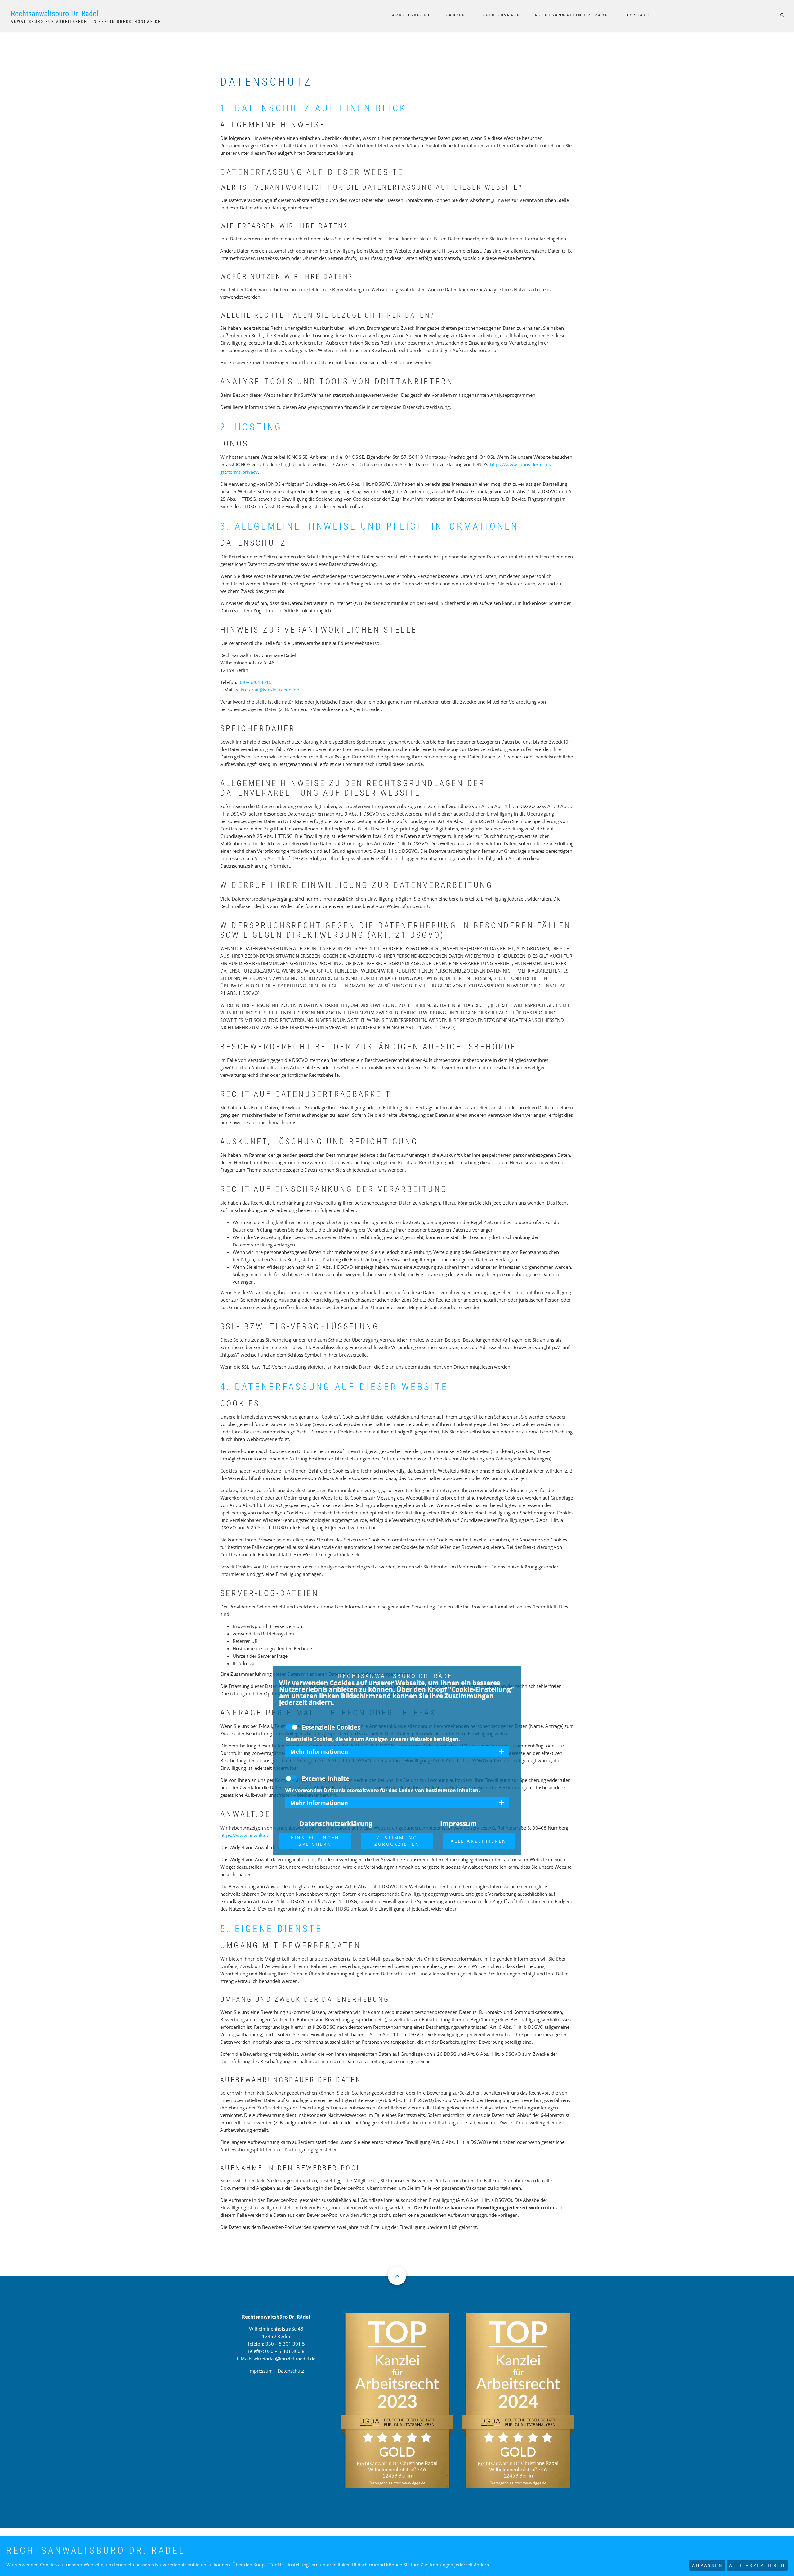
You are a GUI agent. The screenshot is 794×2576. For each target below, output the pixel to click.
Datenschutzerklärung (336, 1823)
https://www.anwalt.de (245, 1835)
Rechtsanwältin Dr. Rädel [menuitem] (573, 15)
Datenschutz (291, 2371)
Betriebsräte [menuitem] (501, 15)
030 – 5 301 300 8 (285, 2351)
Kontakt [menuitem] (638, 15)
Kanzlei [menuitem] (456, 15)
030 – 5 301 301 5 (285, 2344)
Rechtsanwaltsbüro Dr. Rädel (55, 13)
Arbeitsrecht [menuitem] (411, 15)
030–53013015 (255, 682)
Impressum (261, 2371)
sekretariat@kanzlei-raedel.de (268, 690)
